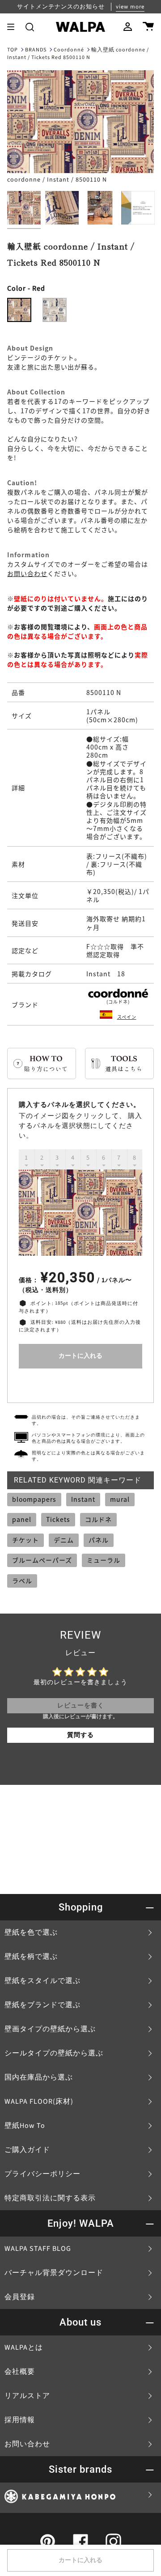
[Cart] (148, 27)
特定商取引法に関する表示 (50, 2198)
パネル (99, 1540)
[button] (30, 27)
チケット (25, 1540)
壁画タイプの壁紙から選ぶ (50, 2029)
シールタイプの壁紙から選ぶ (54, 2053)
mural (120, 1499)
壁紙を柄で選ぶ (31, 1957)
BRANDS (36, 50)
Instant (83, 1499)
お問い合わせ (27, 573)
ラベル (22, 1580)
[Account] (128, 27)
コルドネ (98, 1519)
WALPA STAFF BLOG (38, 2249)
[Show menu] (14, 27)
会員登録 (20, 2297)
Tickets (58, 1519)
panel (22, 1519)
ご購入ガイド (27, 2150)
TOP (13, 50)
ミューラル (104, 1560)
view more (130, 7)
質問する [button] (80, 1735)
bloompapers (34, 1499)
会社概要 (20, 2372)
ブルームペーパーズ (42, 1560)
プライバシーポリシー (42, 2174)
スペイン (127, 1017)
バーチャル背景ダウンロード (54, 2273)
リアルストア (27, 2396)
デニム (64, 1540)
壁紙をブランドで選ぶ (42, 2005)
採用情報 (20, 2420)
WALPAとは (24, 2347)
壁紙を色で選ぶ (31, 1932)
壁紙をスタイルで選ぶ (42, 1981)
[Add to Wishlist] (80, 1383)
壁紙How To (25, 2126)
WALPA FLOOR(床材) (39, 2101)
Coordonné (69, 50)
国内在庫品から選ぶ (39, 2077)
